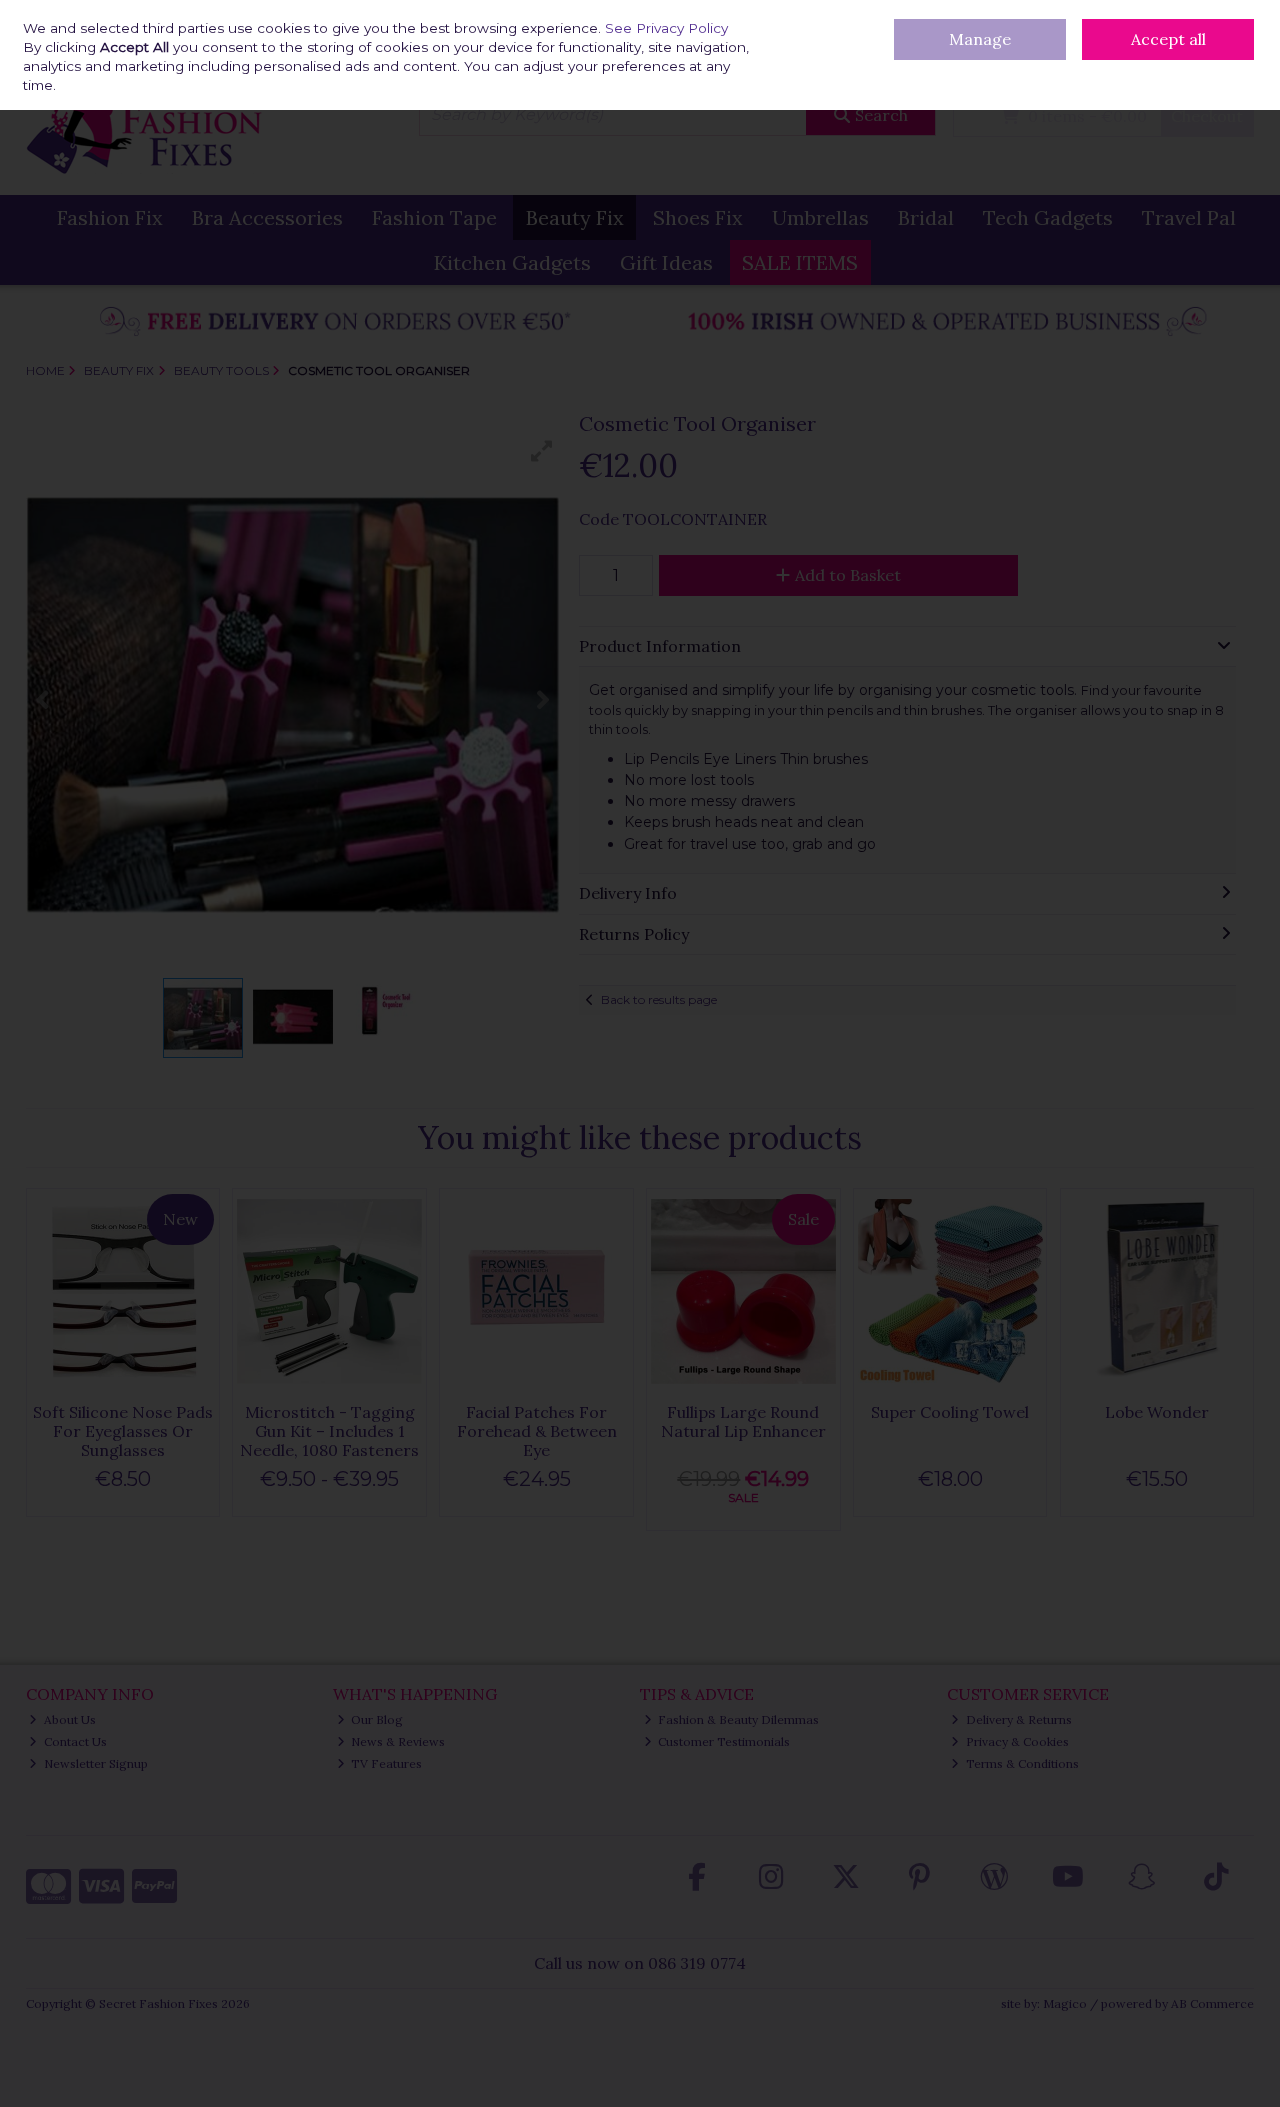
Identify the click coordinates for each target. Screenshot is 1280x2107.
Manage (980, 39)
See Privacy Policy (666, 28)
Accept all (1168, 39)
